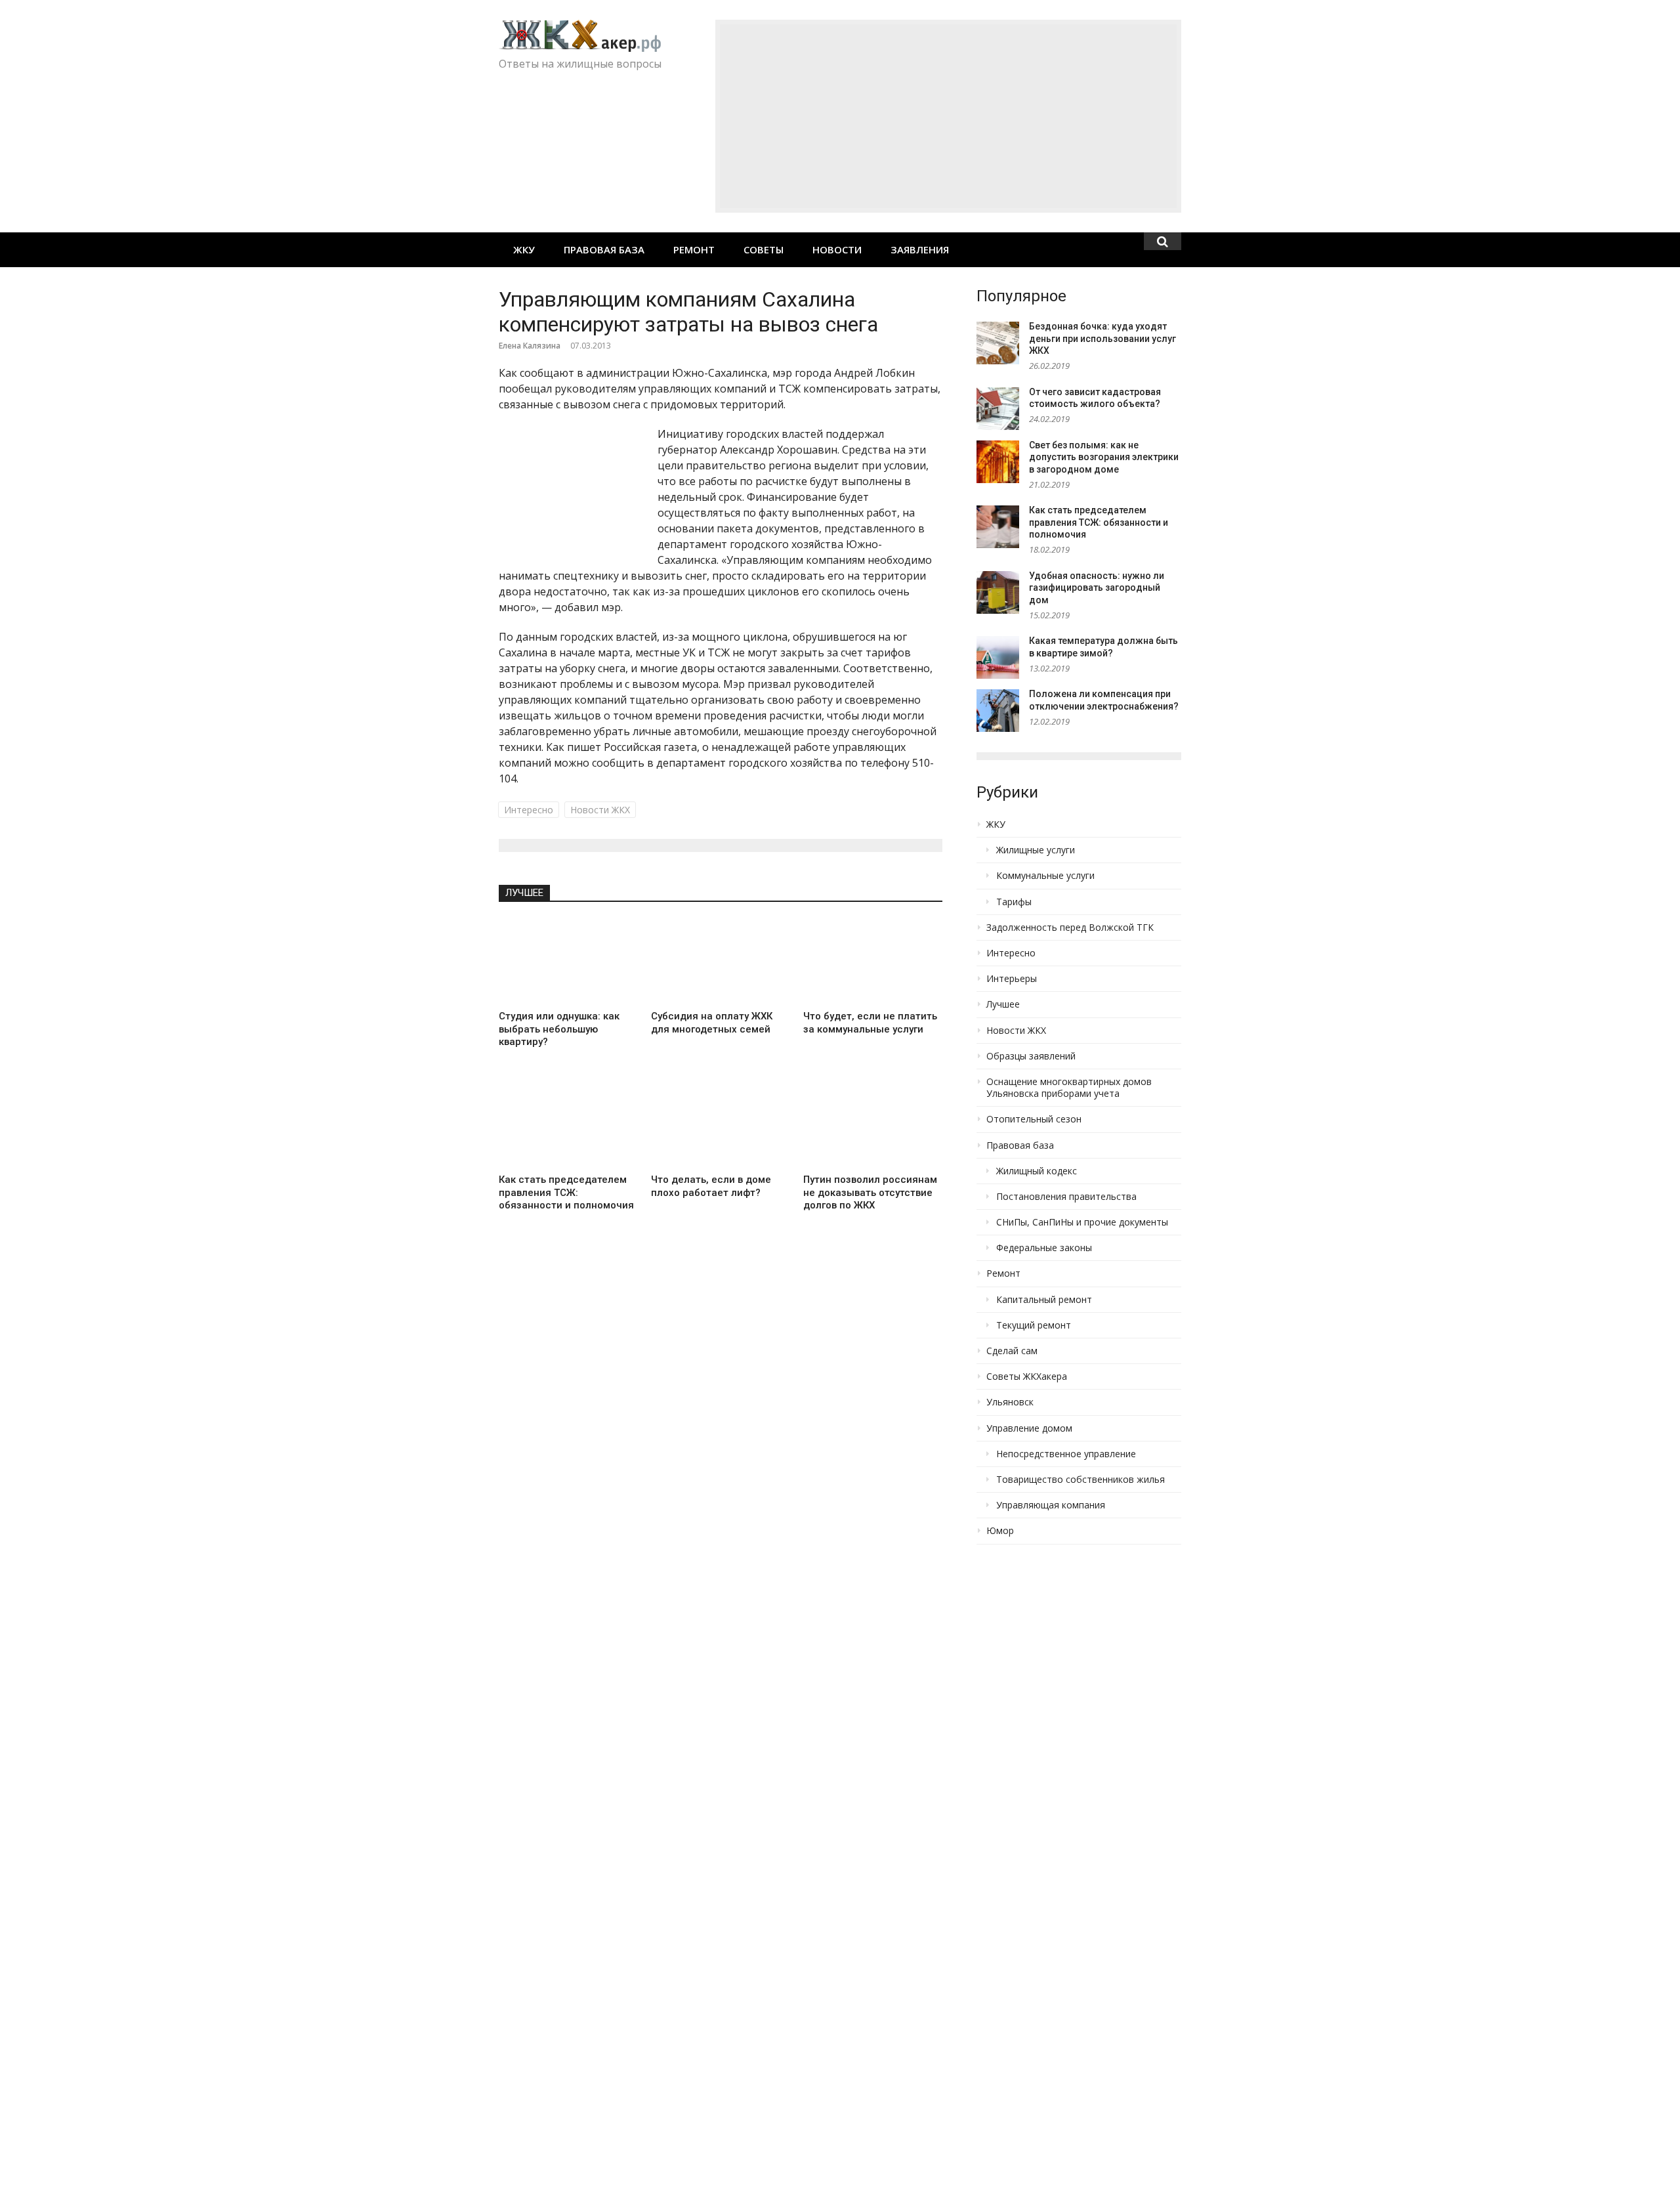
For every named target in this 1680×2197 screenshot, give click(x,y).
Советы (764, 249)
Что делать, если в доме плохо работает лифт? (711, 1186)
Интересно (529, 810)
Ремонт (694, 249)
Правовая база (604, 249)
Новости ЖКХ (600, 810)
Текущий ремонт (1034, 1325)
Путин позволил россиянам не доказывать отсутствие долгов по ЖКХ (870, 1192)
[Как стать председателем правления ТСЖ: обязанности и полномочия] (568, 1124)
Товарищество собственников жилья (1081, 1480)
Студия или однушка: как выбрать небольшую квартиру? (559, 1029)
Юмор (1000, 1531)
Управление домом (1029, 1428)
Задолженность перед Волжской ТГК (1070, 928)
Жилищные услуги (1036, 850)
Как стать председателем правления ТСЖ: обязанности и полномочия (566, 1192)
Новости (837, 249)
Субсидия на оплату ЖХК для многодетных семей (712, 1023)
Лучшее (524, 893)
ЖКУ (524, 249)
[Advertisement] (948, 116)
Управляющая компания (1051, 1505)
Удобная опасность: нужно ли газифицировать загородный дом (1097, 588)
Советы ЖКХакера (1027, 1376)
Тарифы (1014, 902)
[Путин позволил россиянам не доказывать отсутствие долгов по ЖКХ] (873, 1124)
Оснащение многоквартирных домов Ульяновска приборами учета (1069, 1088)
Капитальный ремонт (1044, 1300)
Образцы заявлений (1031, 1056)
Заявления (920, 249)
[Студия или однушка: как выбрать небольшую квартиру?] (568, 961)
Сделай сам (1012, 1351)
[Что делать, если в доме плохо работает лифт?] (721, 1124)
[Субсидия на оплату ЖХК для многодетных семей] (721, 961)
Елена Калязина (530, 346)
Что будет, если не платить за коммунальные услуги (870, 1023)
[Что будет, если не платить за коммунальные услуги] (873, 961)
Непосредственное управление (1066, 1454)
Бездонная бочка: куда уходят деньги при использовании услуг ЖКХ (1102, 338)
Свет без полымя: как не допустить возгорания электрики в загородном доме (1104, 457)
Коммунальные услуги (1045, 876)
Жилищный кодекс (1037, 1171)
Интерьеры (1012, 979)
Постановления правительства (1066, 1197)
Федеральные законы (1044, 1248)
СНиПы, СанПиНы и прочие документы (1082, 1222)
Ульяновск (1010, 1402)
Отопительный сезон (1034, 1119)
